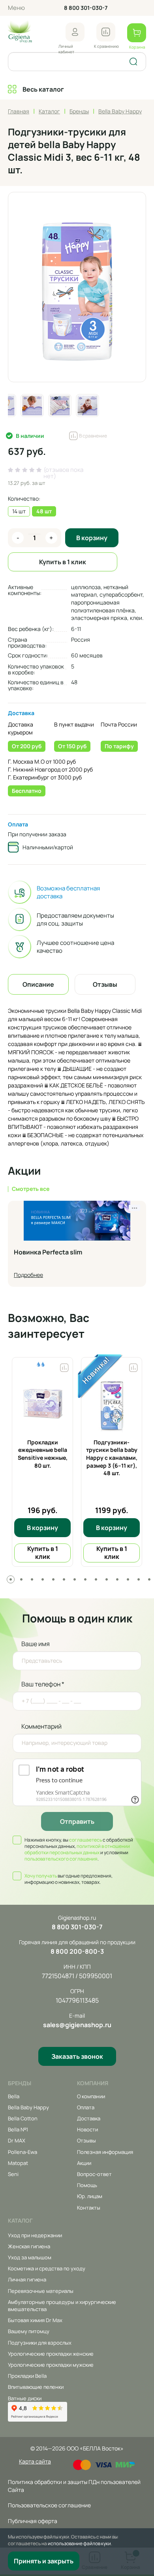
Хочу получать (41, 1876)
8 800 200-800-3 (77, 1951)
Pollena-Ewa (23, 2152)
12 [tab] (128, 1579)
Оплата (18, 824)
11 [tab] (117, 1579)
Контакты (89, 2208)
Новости (87, 2129)
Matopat (18, 2163)
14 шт (19, 511)
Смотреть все (31, 1189)
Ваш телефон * (43, 1684)
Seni (13, 2174)
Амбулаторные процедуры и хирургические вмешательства (62, 2306)
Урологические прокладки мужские (51, 2365)
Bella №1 (18, 2129)
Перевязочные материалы (41, 2291)
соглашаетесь (85, 1840)
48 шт (44, 511)
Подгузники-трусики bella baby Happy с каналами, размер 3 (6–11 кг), (112, 1458)
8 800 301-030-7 (86, 8)
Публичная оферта (33, 2521)
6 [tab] (64, 1579)
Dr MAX (17, 2140)
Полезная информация (105, 2152)
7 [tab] (75, 1579)
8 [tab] (85, 1579)
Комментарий (41, 1726)
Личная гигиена (27, 2279)
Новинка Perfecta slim (48, 1252)
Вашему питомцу (29, 2331)
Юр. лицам (90, 2196)
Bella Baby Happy (28, 2107)
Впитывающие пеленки (36, 2387)
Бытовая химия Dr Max (35, 2320)
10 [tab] (107, 1579)
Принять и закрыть (44, 2561)
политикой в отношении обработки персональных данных (77, 1849)
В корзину (92, 538)
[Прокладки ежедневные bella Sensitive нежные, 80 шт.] (42, 1403)
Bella (14, 2096)
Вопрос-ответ (94, 2174)
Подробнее (28, 1275)
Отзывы (86, 2140)
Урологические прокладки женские (51, 2354)
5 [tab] (53, 1579)
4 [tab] (43, 1579)
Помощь (87, 2185)
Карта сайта (35, 2461)
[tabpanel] (42, 1462)
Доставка (21, 713)
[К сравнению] (106, 32)
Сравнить (64, 1366)
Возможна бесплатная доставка (68, 892)
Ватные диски (25, 2398)
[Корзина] (137, 33)
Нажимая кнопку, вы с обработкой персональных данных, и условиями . (79, 1849)
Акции (84, 2163)
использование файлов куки (79, 2543)
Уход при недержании (35, 2235)
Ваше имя (36, 1644)
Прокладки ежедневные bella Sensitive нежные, (43, 1454)
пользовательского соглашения (61, 1859)
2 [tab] (21, 1579)
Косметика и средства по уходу (47, 2268)
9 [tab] (96, 1579)
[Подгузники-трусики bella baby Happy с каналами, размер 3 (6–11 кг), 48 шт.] (112, 1403)
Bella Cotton (23, 2118)
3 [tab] (32, 1579)
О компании (91, 2096)
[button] (75, 32)
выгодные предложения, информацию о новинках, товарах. (69, 1879)
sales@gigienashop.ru (77, 2025)
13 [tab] (139, 1579)
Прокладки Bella (27, 2376)
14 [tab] (149, 1579)
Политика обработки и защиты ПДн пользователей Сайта (74, 2486)
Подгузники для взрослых (40, 2343)
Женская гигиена (29, 2246)
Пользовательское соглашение (49, 2505)
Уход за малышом (30, 2257)
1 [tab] (11, 1579)
